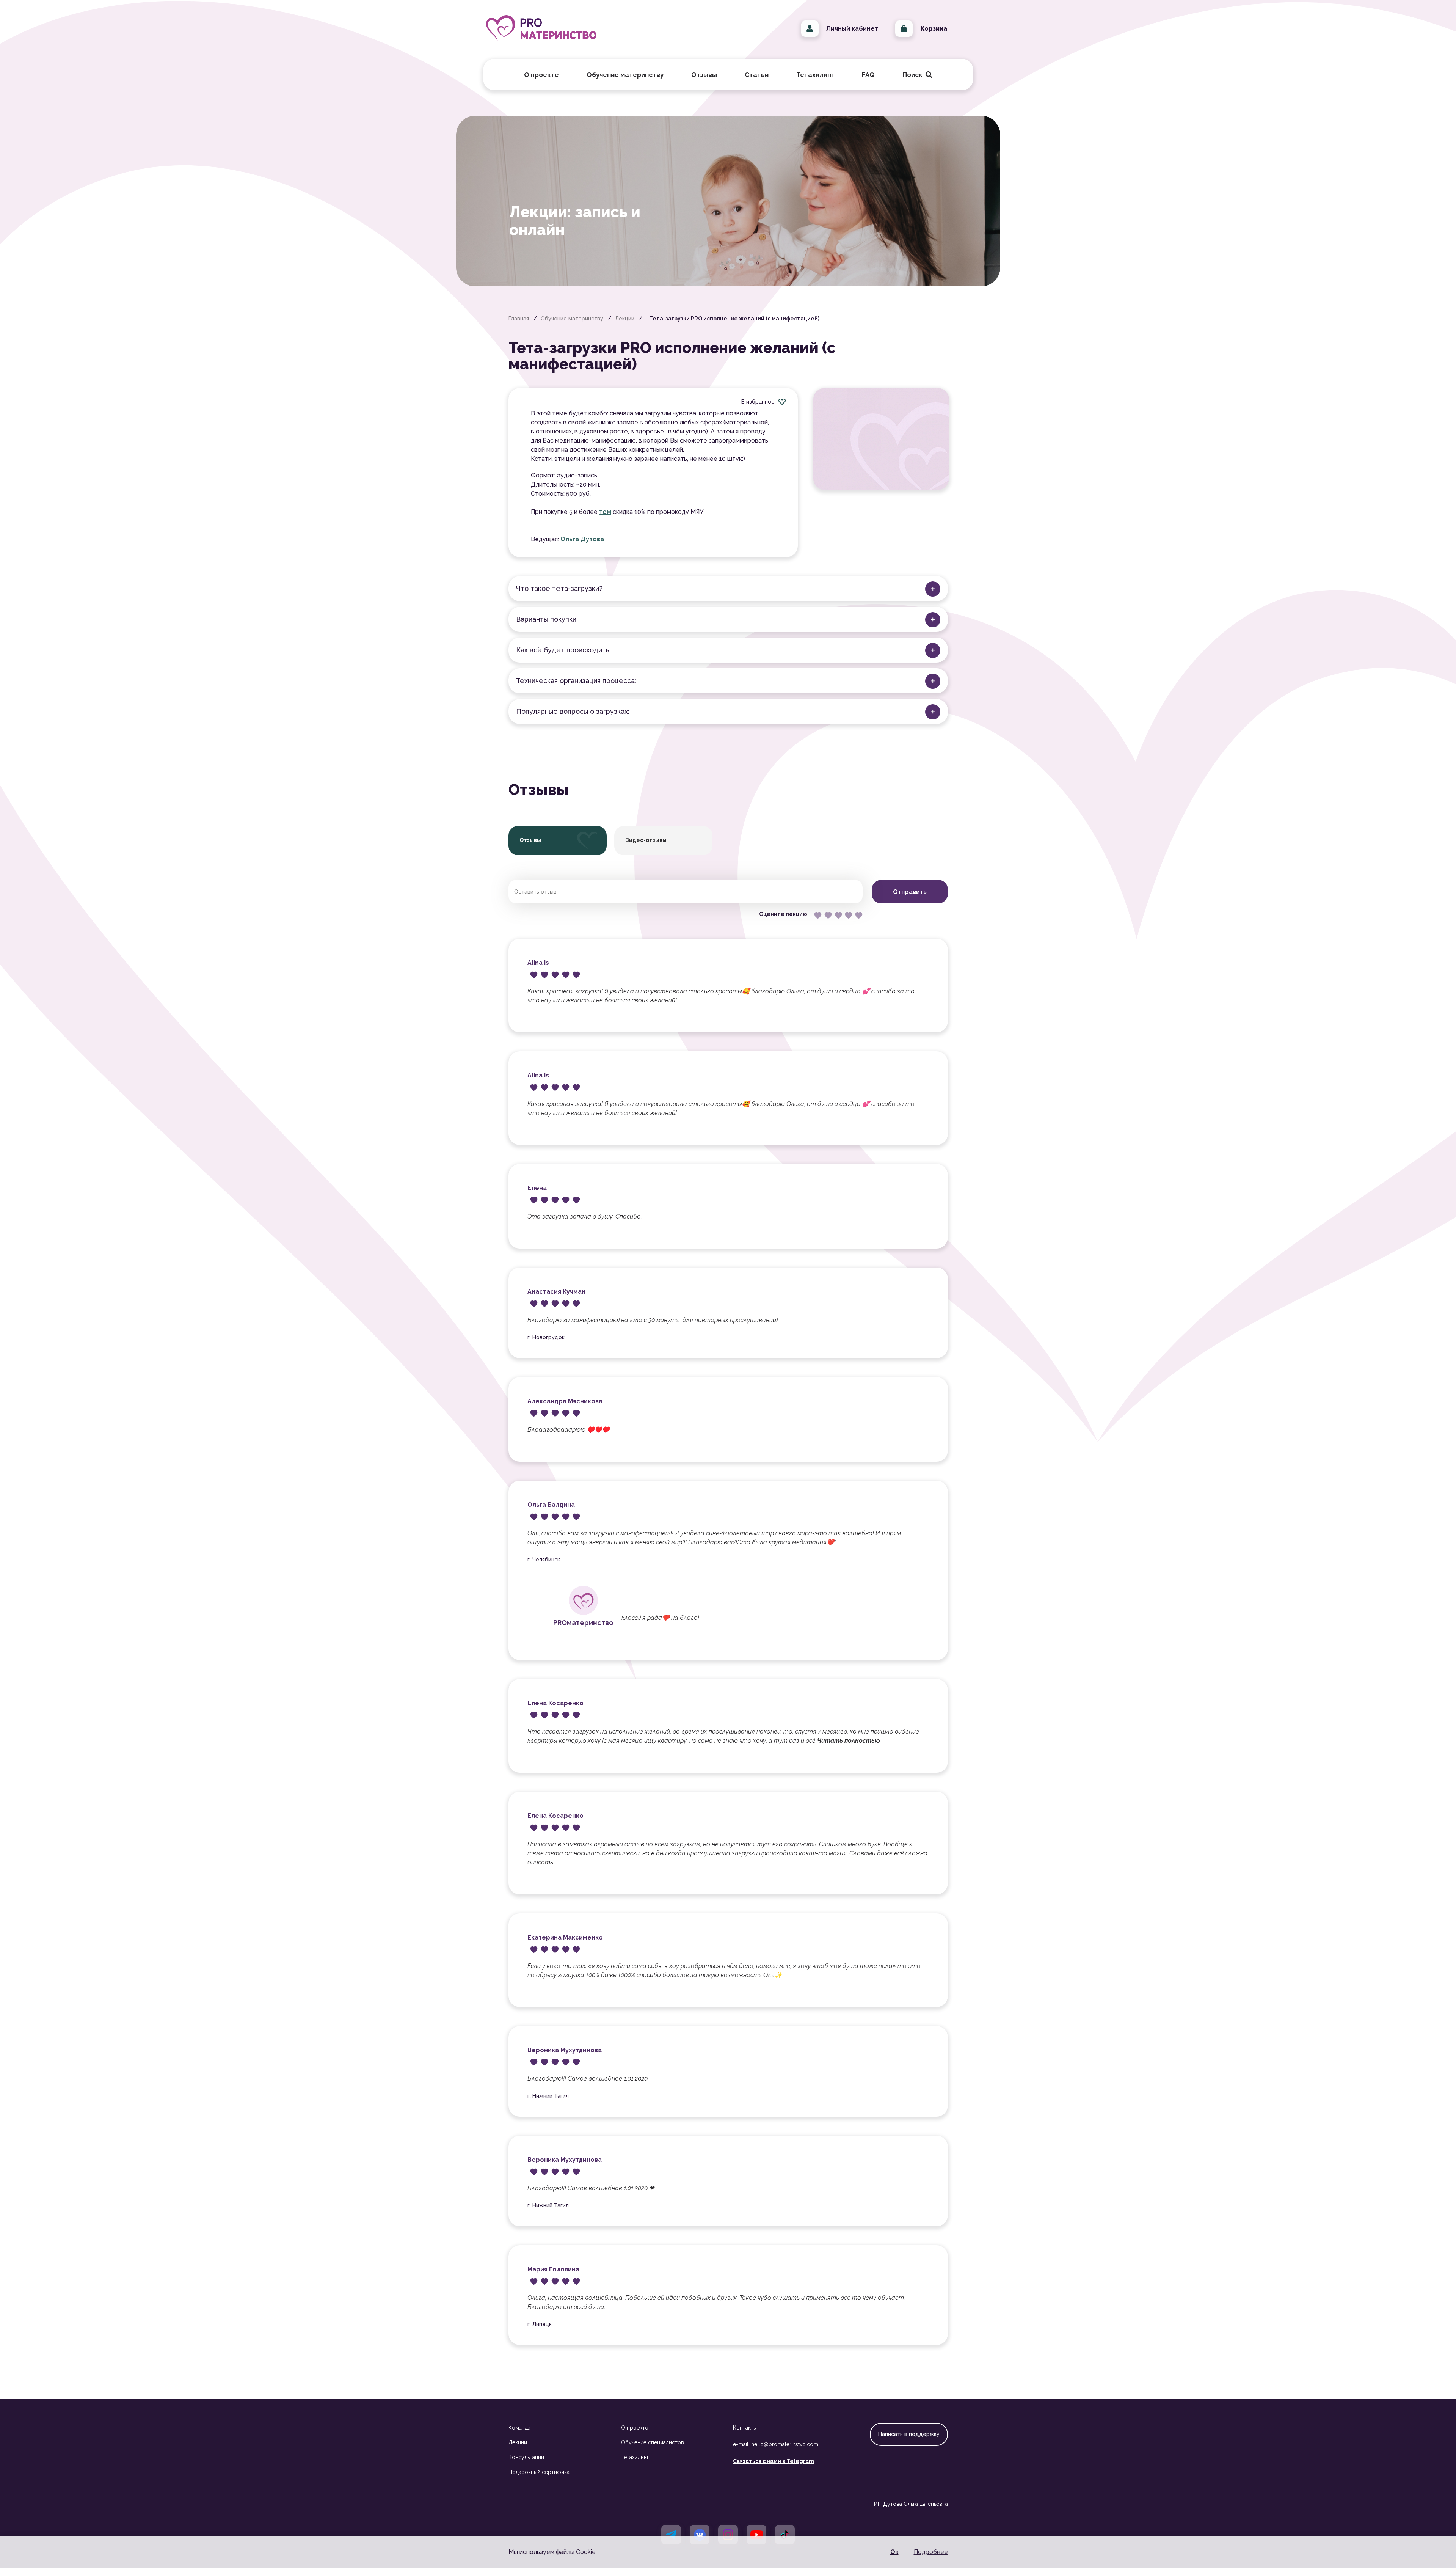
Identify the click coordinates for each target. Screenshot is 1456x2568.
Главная (519, 319)
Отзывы (704, 75)
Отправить (910, 892)
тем (605, 512)
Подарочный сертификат (540, 2472)
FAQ (868, 75)
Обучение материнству (572, 319)
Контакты (745, 2428)
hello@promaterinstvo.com (785, 2444)
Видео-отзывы (646, 840)
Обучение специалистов (653, 2442)
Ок (894, 2552)
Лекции (625, 319)
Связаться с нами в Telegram (773, 2461)
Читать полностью (849, 1741)
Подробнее (931, 2552)
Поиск (916, 75)
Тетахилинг (635, 2457)
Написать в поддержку (909, 2434)
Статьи (757, 75)
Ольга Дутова (582, 539)
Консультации (526, 2457)
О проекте (635, 2428)
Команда (519, 2428)
